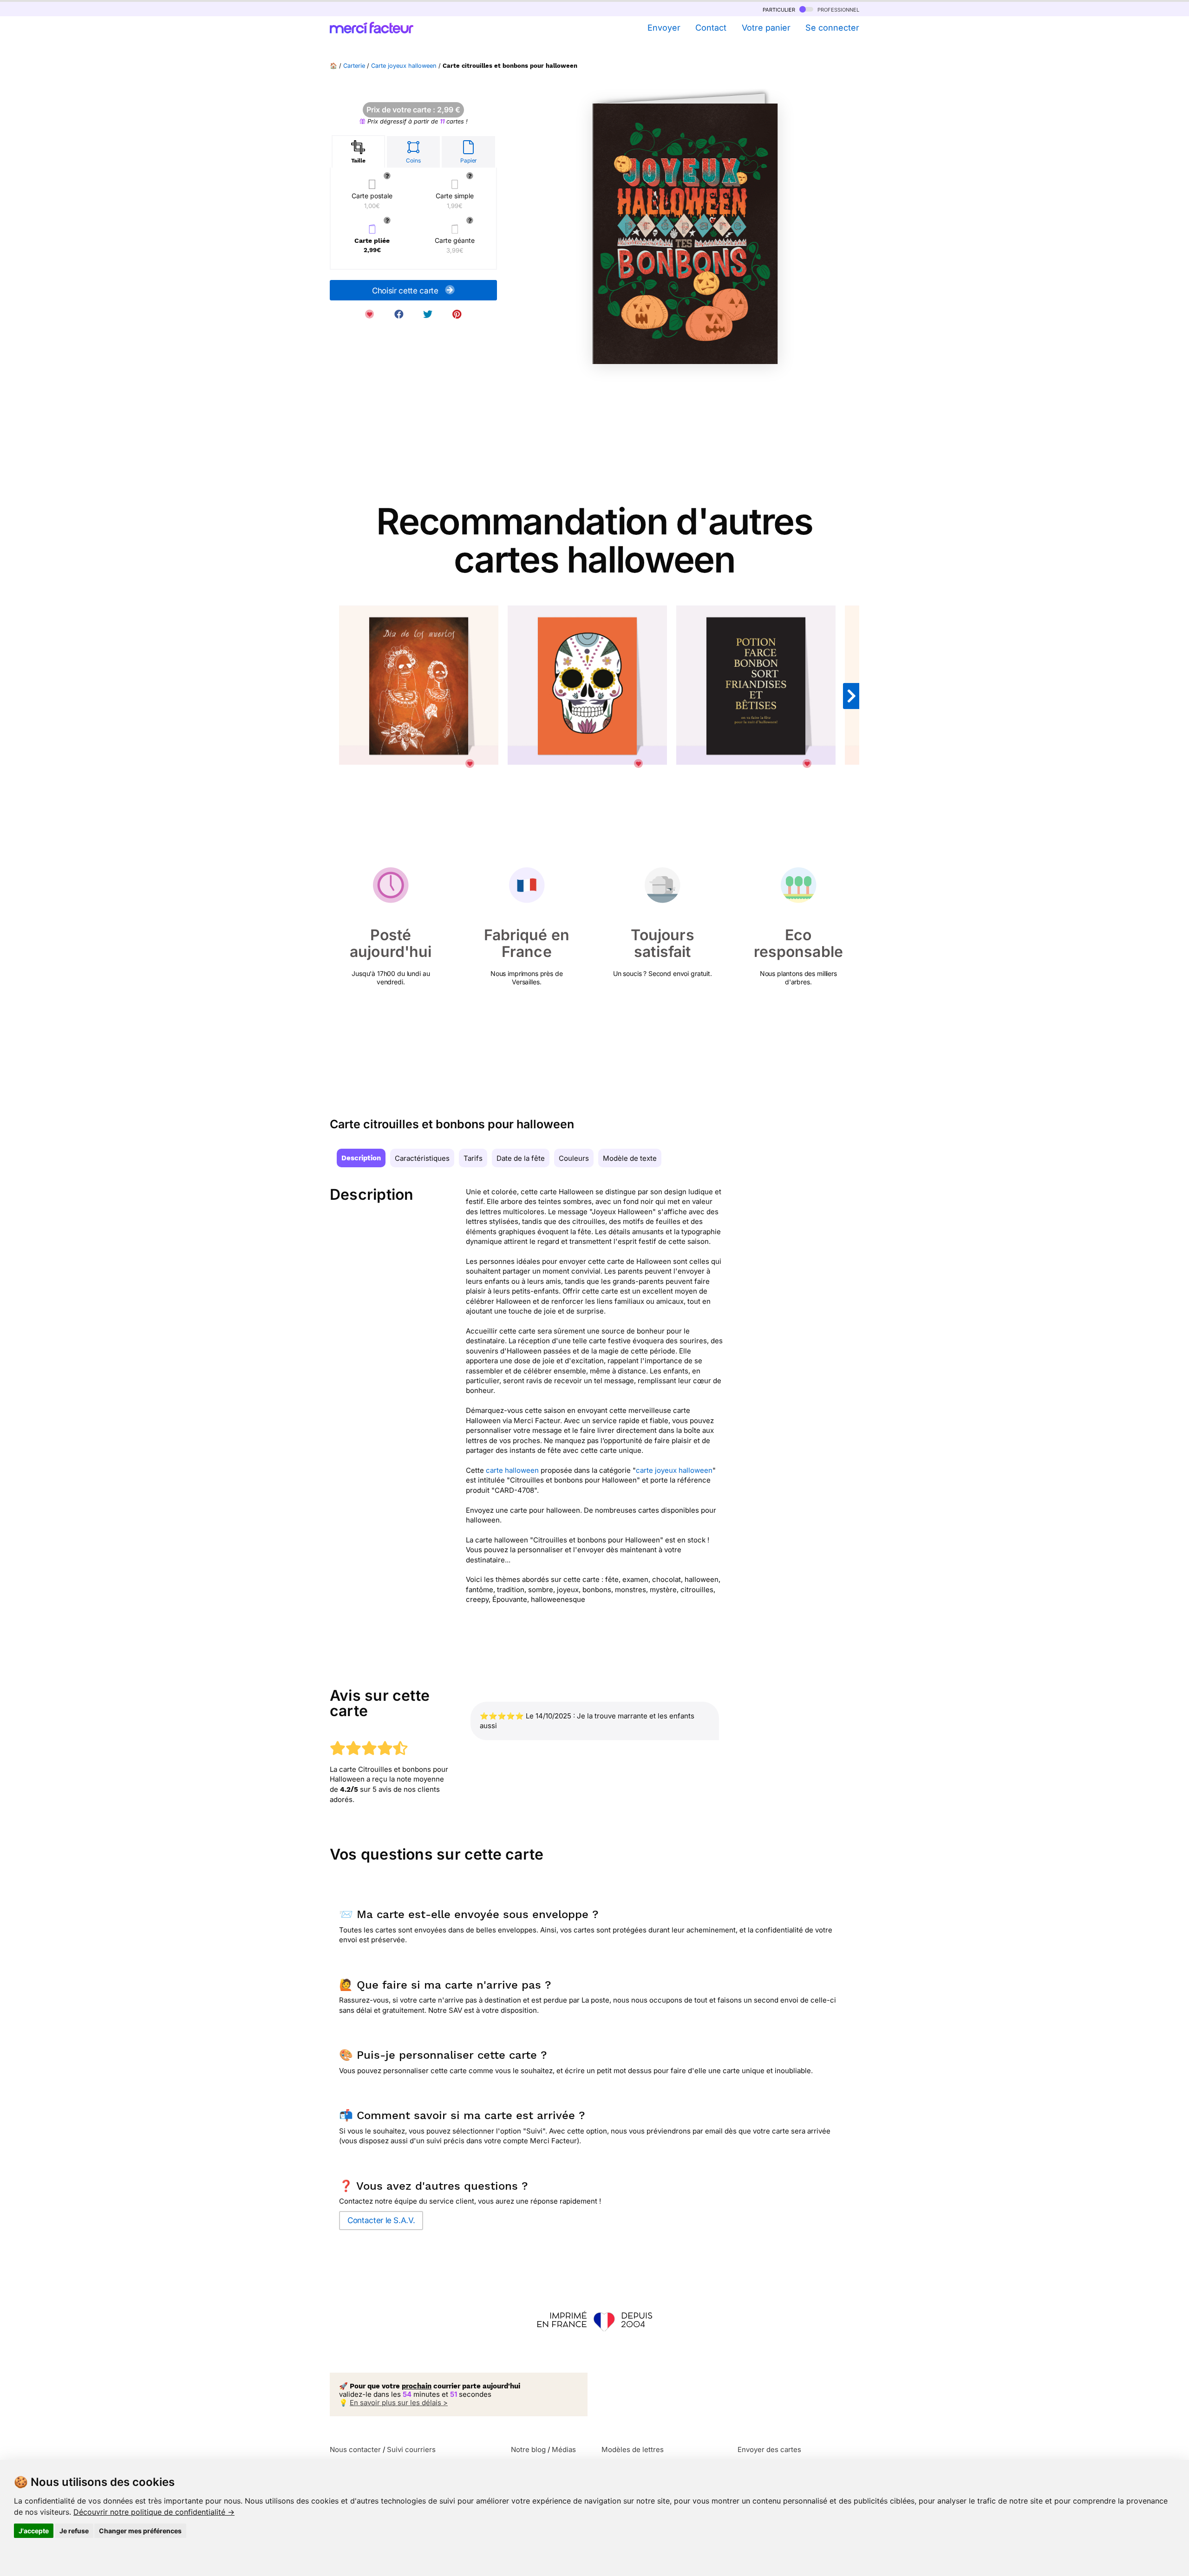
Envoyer (664, 28)
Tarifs (473, 1158)
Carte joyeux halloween (404, 66)
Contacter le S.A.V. (381, 2220)
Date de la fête (521, 1158)
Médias (564, 2449)
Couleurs (574, 1158)
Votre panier (766, 28)
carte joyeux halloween (674, 1470)
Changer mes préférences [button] (140, 2531)
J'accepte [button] (34, 2531)
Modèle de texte (630, 1158)
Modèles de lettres (633, 2449)
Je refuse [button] (74, 2531)
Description (361, 1158)
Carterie (354, 66)
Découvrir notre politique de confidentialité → (154, 2512)
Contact (711, 28)
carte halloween (512, 1470)
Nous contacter (355, 2449)
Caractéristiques (422, 1158)
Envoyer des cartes (769, 2449)
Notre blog (528, 2449)
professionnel (837, 9)
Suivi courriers (411, 2449)
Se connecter (832, 28)
